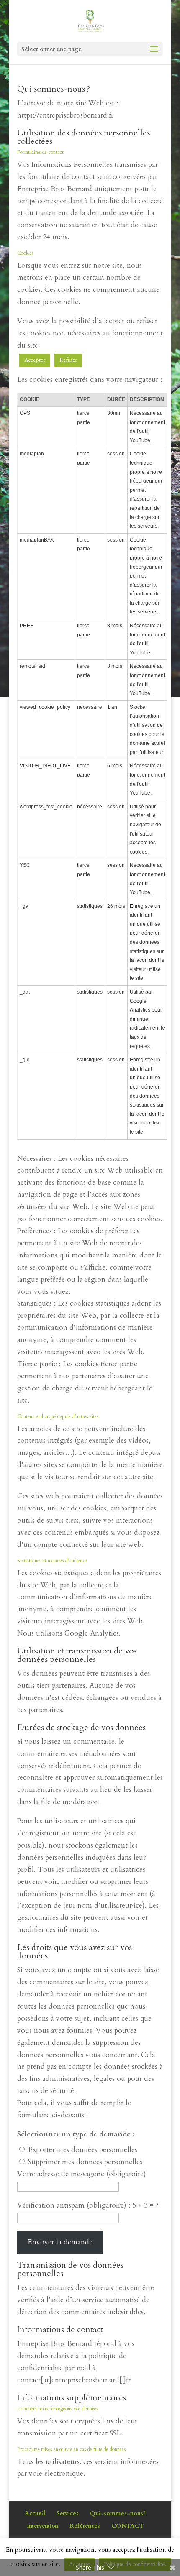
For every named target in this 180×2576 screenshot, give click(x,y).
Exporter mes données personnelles (83, 2150)
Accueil (35, 2513)
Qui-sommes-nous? (118, 2513)
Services (68, 2513)
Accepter (35, 360)
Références (85, 2526)
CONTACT (127, 2526)
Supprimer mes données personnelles (85, 2162)
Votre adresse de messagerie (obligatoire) (82, 2174)
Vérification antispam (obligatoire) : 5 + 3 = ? (88, 2205)
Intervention (42, 2526)
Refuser (68, 360)
